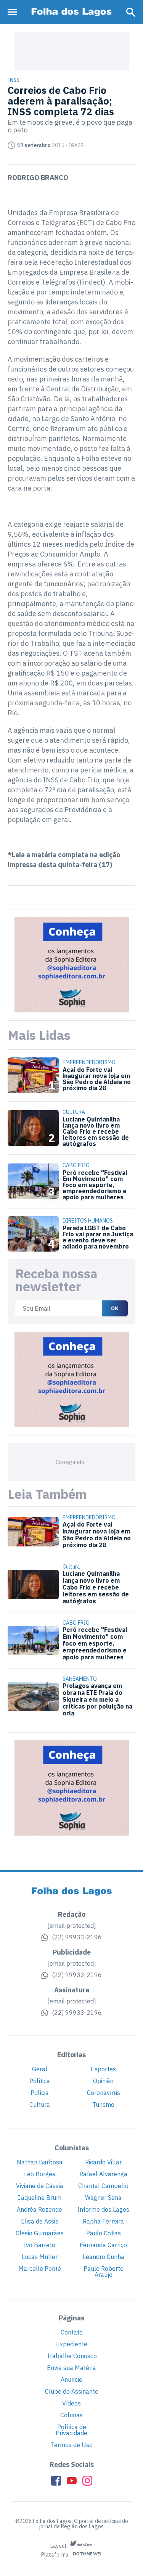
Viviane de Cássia (40, 2186)
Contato (72, 2332)
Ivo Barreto (39, 2245)
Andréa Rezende (39, 2209)
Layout (59, 2546)
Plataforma (55, 2555)
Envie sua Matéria (71, 2368)
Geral (40, 2069)
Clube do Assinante (72, 2391)
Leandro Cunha (104, 2257)
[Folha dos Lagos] (72, 12)
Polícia (40, 2093)
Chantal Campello (103, 2186)
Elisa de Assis (40, 2221)
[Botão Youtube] (72, 2481)
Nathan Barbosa (40, 2162)
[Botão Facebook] (56, 2481)
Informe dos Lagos (103, 2209)
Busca (131, 12)
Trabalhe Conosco (72, 2356)
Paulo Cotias (104, 2233)
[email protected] (72, 1926)
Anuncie (71, 2380)
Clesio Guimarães (40, 2233)
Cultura (40, 2105)
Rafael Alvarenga (103, 2174)
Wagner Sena (103, 2198)
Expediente (72, 2344)
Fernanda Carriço (103, 2245)
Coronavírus (104, 2093)
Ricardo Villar (103, 2162)
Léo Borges (40, 2174)
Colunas (71, 2415)
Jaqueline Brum (39, 2198)
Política (40, 2081)
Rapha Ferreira (103, 2221)
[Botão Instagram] (87, 2481)
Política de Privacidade (71, 2430)
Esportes (103, 2069)
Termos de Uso (72, 2445)
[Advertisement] (72, 51)
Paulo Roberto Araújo (104, 2272)
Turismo (103, 2105)
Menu (14, 12)
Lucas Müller (40, 2257)
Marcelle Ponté (40, 2269)
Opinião (103, 2081)
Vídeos (71, 2403)
